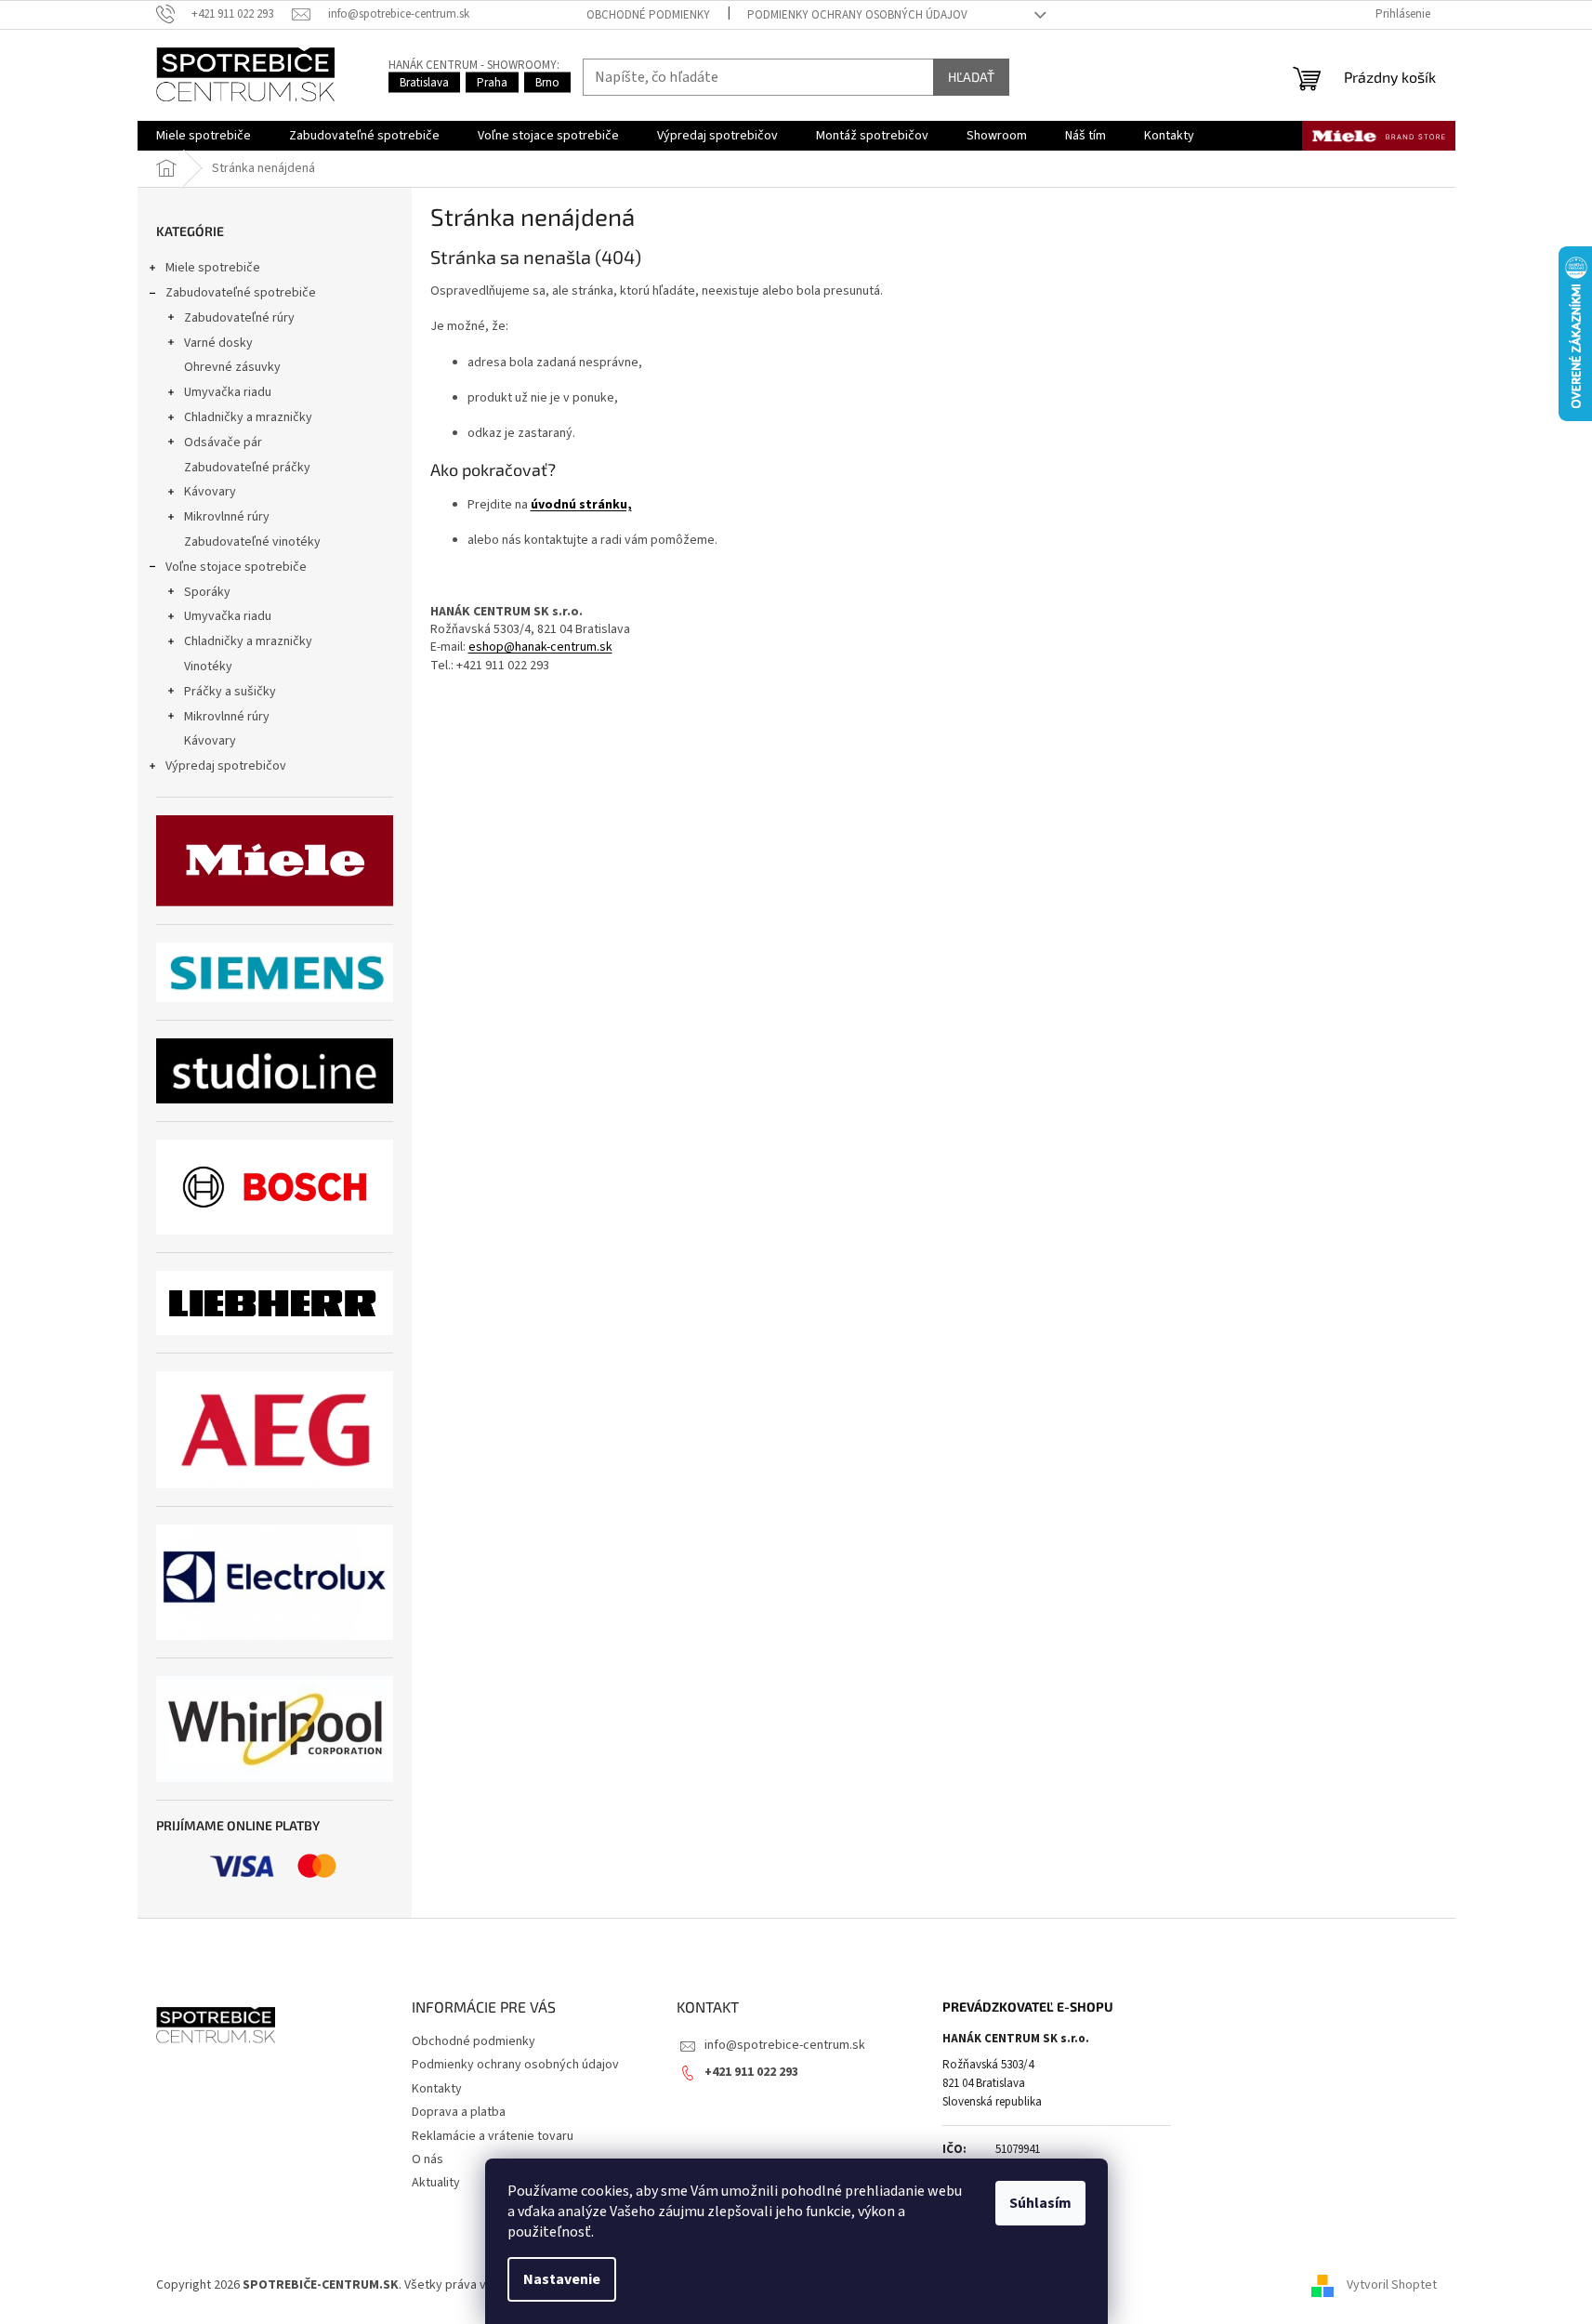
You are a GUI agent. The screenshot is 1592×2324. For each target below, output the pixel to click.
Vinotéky (208, 667)
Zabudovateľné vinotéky (252, 542)
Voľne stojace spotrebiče (236, 567)
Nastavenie (562, 2279)
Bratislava (424, 83)
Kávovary (210, 492)
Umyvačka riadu (228, 392)
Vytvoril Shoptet (1392, 2286)
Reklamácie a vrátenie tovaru (493, 2136)
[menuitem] (204, 136)
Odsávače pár (223, 442)
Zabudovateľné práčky (247, 468)
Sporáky (207, 592)
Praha (492, 83)
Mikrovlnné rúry (227, 517)
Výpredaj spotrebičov (226, 766)
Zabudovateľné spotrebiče (241, 293)
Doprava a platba (459, 2112)
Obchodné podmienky (648, 15)
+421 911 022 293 (751, 2072)
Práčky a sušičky (230, 692)
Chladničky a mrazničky (248, 417)
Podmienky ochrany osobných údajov (857, 15)
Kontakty (437, 2089)
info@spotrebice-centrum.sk (785, 2045)
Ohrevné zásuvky (232, 367)
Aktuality (436, 2183)
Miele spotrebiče (213, 268)
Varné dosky (218, 343)
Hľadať (971, 77)
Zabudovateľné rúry (239, 318)
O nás (428, 2159)
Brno (547, 83)
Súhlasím (1040, 2203)
